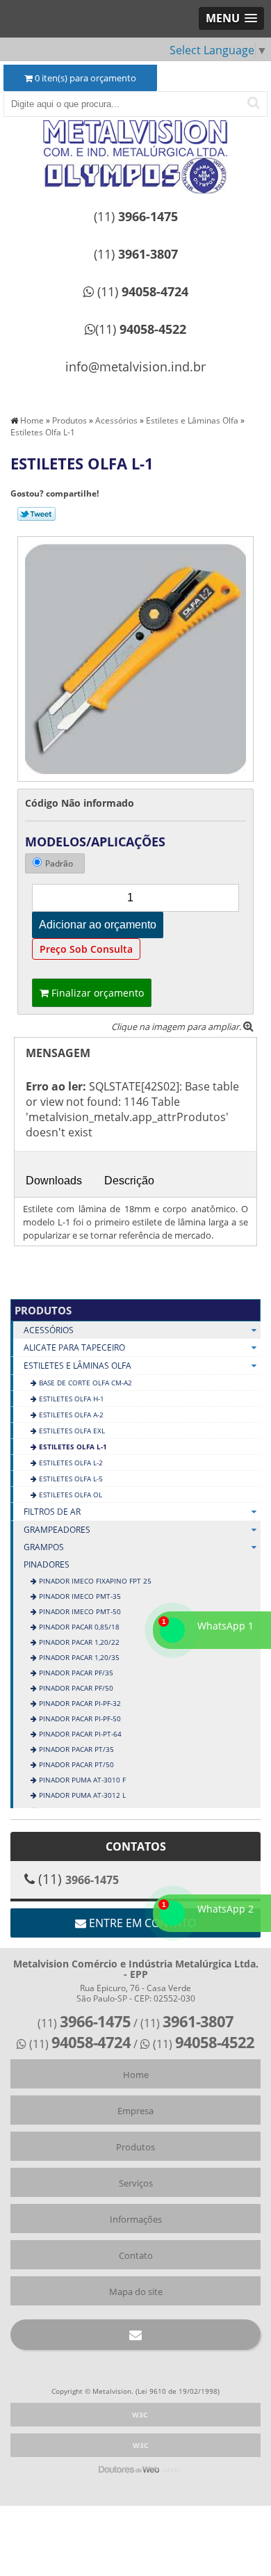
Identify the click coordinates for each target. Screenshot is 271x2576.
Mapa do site (136, 2292)
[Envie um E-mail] (135, 2335)
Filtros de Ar (52, 1512)
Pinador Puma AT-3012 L (81, 1795)
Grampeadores (57, 1530)
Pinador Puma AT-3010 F (81, 1780)
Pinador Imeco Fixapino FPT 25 (94, 1581)
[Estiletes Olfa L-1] (135, 658)
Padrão (59, 863)
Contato (136, 2255)
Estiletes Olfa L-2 (70, 1463)
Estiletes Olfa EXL (71, 1431)
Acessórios (49, 1330)
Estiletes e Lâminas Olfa (77, 1366)
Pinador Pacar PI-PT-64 (79, 1734)
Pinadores (47, 1564)
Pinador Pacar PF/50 (75, 1688)
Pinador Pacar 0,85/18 (78, 1627)
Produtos (43, 1310)
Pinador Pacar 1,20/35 (78, 1657)
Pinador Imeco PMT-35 (79, 1596)
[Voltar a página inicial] (135, 139)
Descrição (129, 1181)
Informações (136, 2219)
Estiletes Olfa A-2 (70, 1415)
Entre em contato (141, 1923)
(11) (136, 216)
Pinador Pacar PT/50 (75, 1764)
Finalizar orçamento (96, 993)
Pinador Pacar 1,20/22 (78, 1642)
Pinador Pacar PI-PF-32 (79, 1703)
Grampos (44, 1547)
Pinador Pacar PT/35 (75, 1749)
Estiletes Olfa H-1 (71, 1399)
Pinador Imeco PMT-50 (79, 1611)
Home (136, 2075)
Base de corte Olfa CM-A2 (84, 1383)
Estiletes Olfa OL (69, 1495)
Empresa (135, 2111)
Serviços (136, 2183)
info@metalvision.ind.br (135, 367)
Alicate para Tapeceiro (74, 1347)
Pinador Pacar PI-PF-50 (79, 1718)
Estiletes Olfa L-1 (72, 1447)
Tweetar (36, 514)
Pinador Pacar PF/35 (75, 1673)
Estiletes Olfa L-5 (70, 1479)
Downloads (54, 1181)
